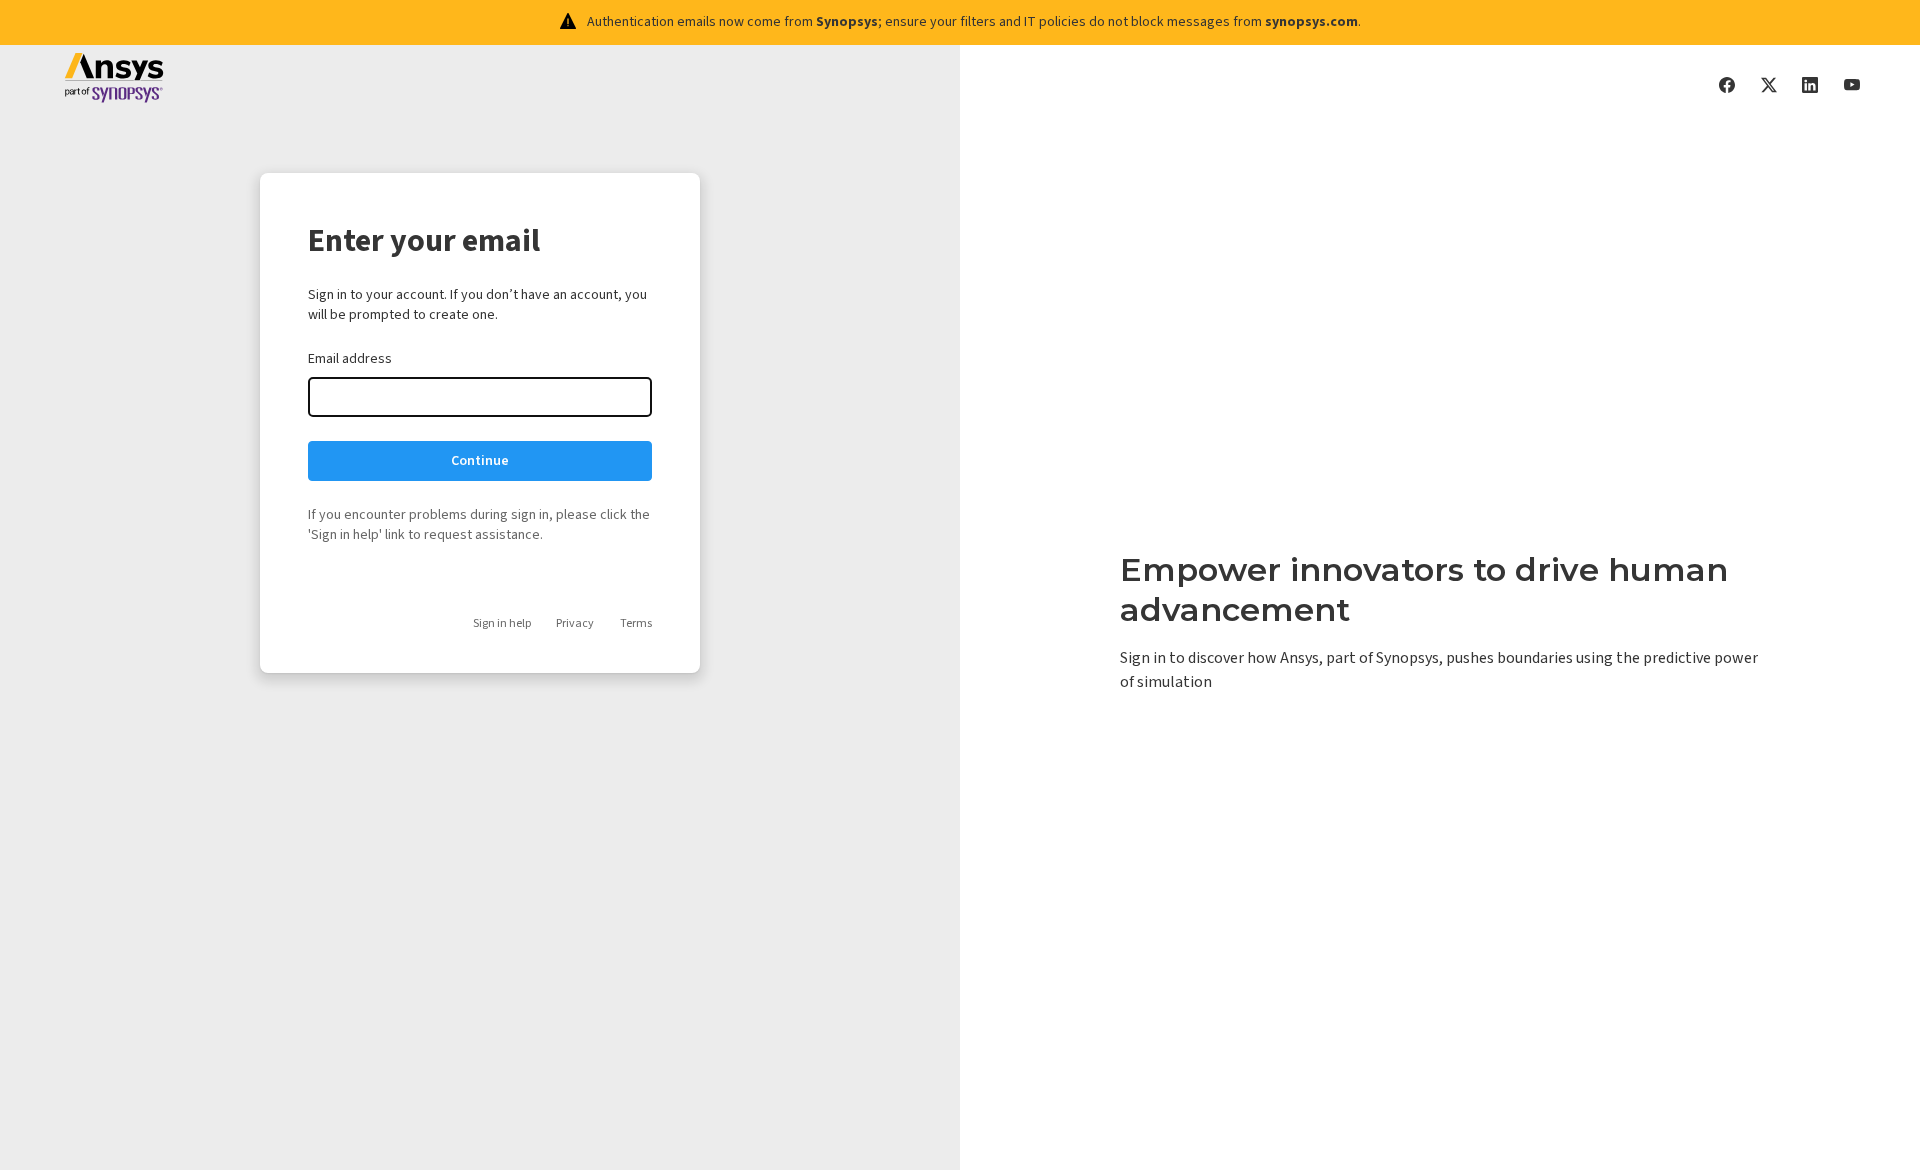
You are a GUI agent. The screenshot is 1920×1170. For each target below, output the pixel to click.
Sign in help (502, 623)
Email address (350, 359)
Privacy (575, 623)
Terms (636, 623)
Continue (480, 461)
